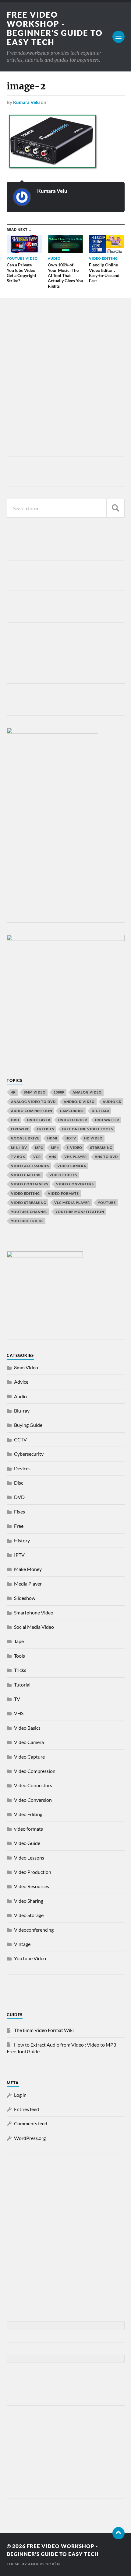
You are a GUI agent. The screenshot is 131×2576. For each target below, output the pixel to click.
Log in (20, 2095)
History (22, 1540)
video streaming (29, 1203)
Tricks (20, 1670)
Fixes (19, 1512)
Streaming (101, 1148)
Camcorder (72, 1111)
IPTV (19, 1555)
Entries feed (27, 2109)
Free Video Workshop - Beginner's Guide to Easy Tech (55, 28)
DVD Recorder (73, 1120)
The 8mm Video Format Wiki (44, 2030)
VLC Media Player (72, 1203)
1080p (59, 1092)
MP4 (55, 1148)
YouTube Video (30, 1958)
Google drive (25, 1138)
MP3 (39, 1148)
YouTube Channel (29, 1212)
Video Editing (28, 1814)
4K (13, 1092)
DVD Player (39, 1120)
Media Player (28, 1584)
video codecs (63, 1175)
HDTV (71, 1138)
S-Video (74, 1148)
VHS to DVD (106, 1157)
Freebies (46, 1129)
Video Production (33, 1872)
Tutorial (22, 1685)
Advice (21, 1382)
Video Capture (26, 1175)
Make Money (28, 1569)
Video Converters (75, 1184)
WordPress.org (30, 2138)
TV (17, 1699)
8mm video (35, 1092)
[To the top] (119, 2533)
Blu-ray (22, 1411)
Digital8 (101, 1111)
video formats (63, 1193)
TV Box (18, 1157)
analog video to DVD (33, 1102)
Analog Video (87, 1092)
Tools (19, 1656)
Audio (20, 1396)
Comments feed (31, 2123)
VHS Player (76, 1157)
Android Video (79, 1102)
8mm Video (26, 1367)
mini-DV (19, 1148)
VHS (53, 1157)
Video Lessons (29, 1858)
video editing (25, 1193)
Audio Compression (32, 1111)
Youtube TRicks (27, 1221)
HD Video (93, 1138)
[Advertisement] (65, 379)
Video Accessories (30, 1166)
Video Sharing (29, 1901)
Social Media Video (34, 1627)
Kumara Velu (27, 102)
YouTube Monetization (80, 1212)
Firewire (20, 1129)
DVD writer (107, 1120)
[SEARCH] (115, 508)
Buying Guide (28, 1425)
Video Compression (35, 1771)
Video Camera (72, 1166)
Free (19, 1526)
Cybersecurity (29, 1454)
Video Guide (27, 1843)
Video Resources (32, 1886)
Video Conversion (33, 1800)
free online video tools (88, 1129)
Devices (22, 1468)
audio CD (112, 1102)
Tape (19, 1641)
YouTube (107, 1203)
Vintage (22, 1944)
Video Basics (27, 1728)
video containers (30, 1184)
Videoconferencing (34, 1930)
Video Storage (29, 1915)
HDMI (52, 1138)
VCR (37, 1157)
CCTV (20, 1439)
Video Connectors (33, 1785)
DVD (15, 1120)
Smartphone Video (34, 1612)
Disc (19, 1483)
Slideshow (25, 1598)
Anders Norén (44, 2564)
